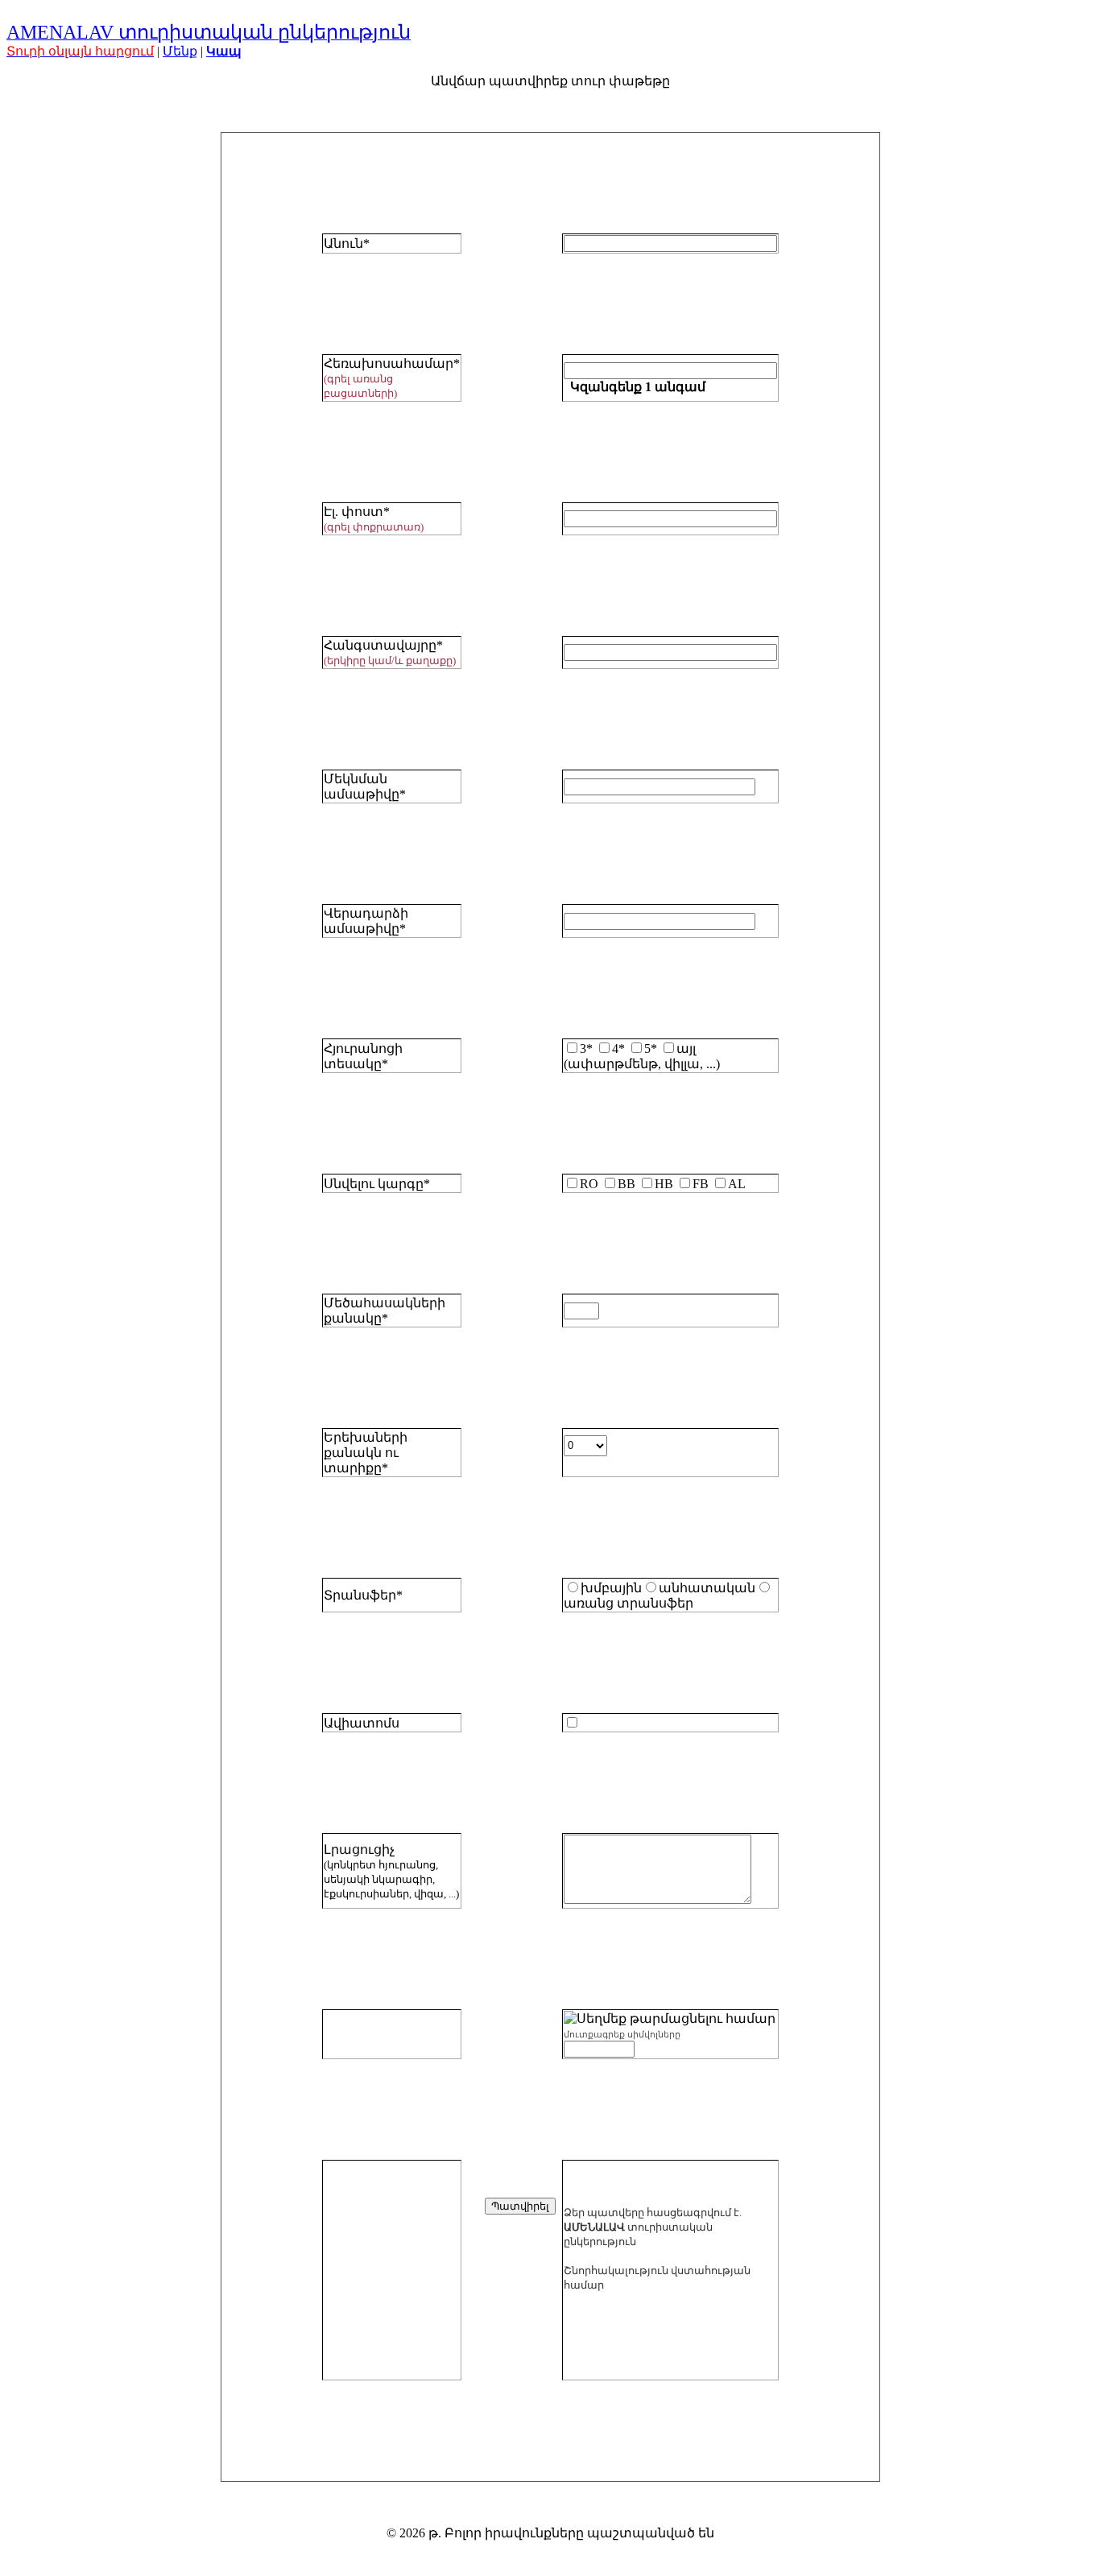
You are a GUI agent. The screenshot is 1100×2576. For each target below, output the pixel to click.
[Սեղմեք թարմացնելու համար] (670, 2019)
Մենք (180, 51)
